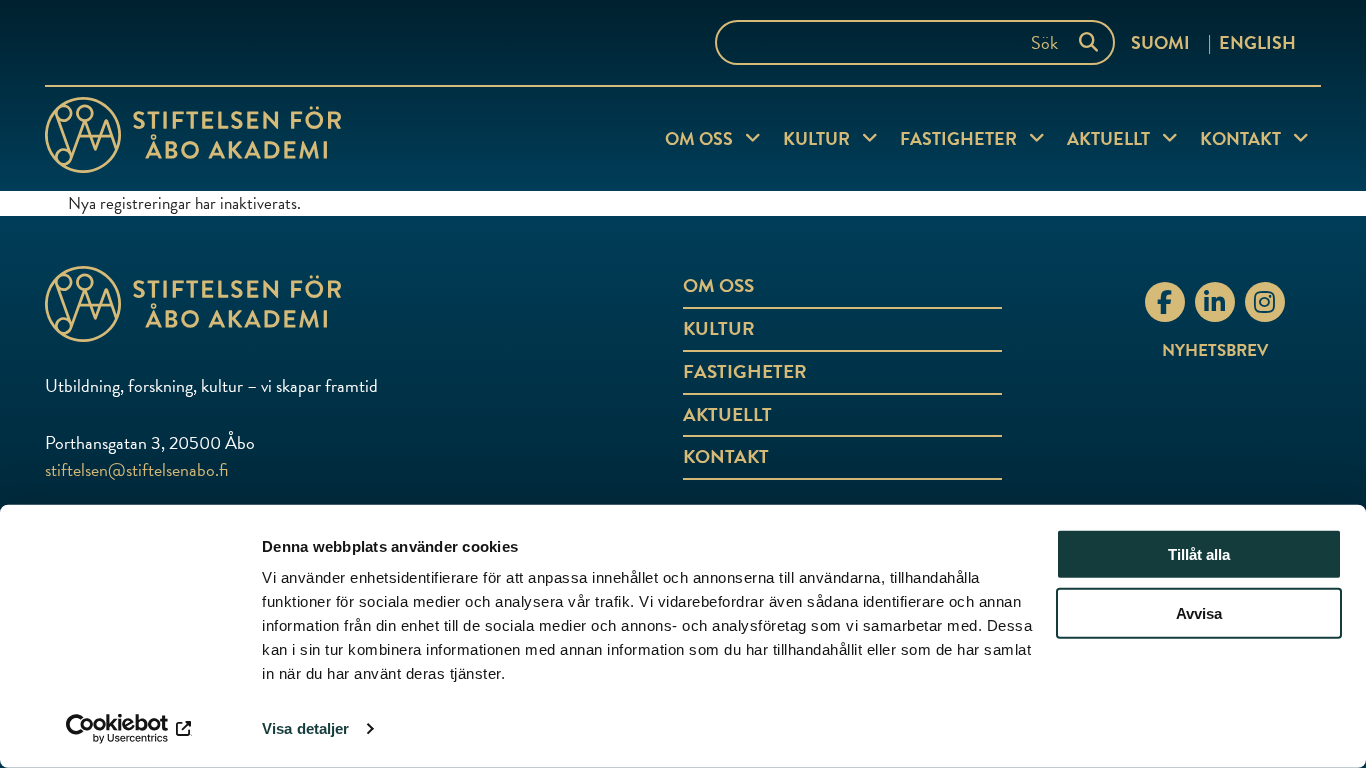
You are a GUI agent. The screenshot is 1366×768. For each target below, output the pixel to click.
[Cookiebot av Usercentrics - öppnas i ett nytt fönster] (129, 729)
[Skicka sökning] (1093, 42)
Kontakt (1240, 138)
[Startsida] (193, 139)
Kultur (816, 138)
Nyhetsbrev (1215, 350)
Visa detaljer (305, 728)
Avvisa (1199, 613)
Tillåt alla (1199, 554)
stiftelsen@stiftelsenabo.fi (136, 469)
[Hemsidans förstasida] (257, 304)
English (1257, 42)
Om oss (699, 138)
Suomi (1160, 42)
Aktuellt (1108, 138)
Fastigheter (958, 138)
